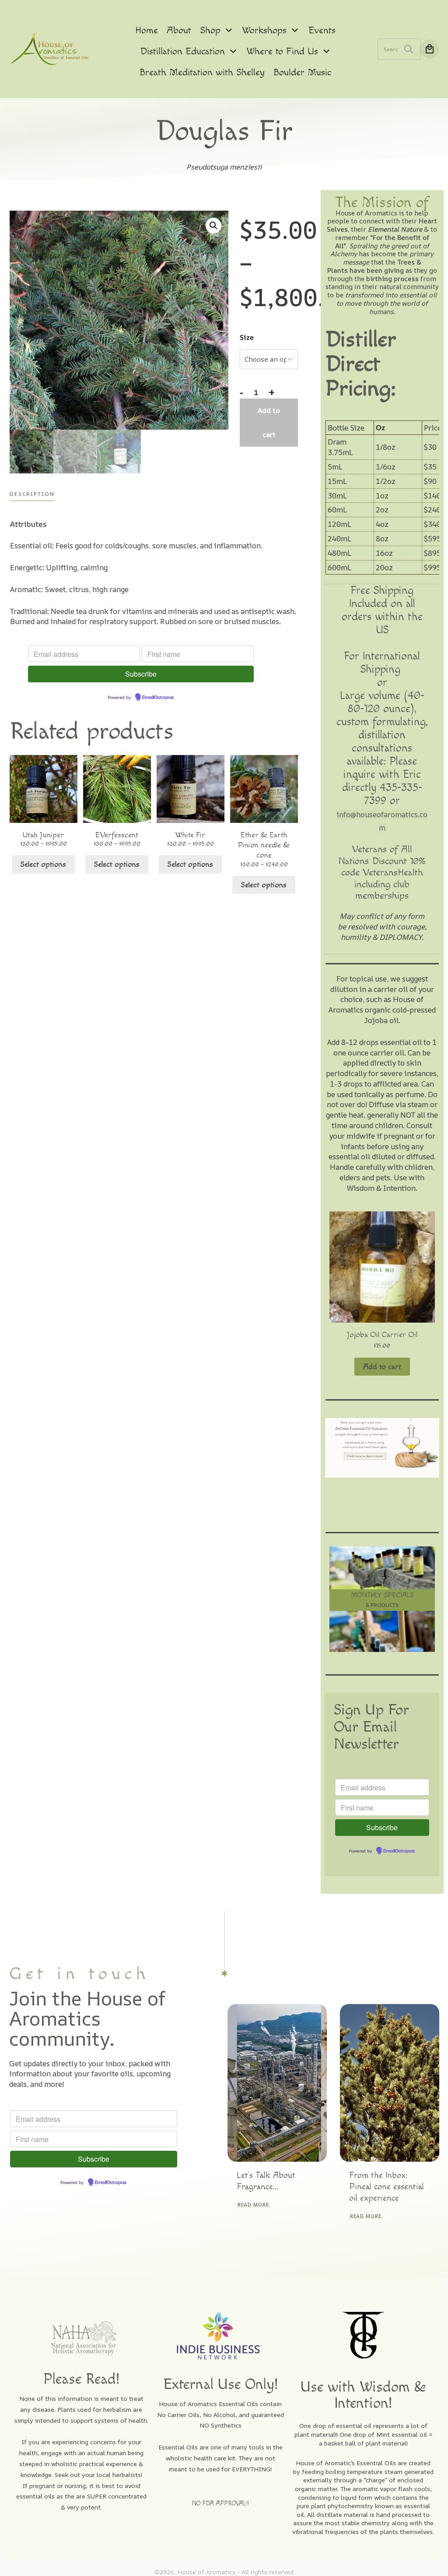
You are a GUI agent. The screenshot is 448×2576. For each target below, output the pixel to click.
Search (409, 49)
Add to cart (269, 422)
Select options (43, 864)
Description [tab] (32, 494)
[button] (213, 226)
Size (247, 337)
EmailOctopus (158, 698)
